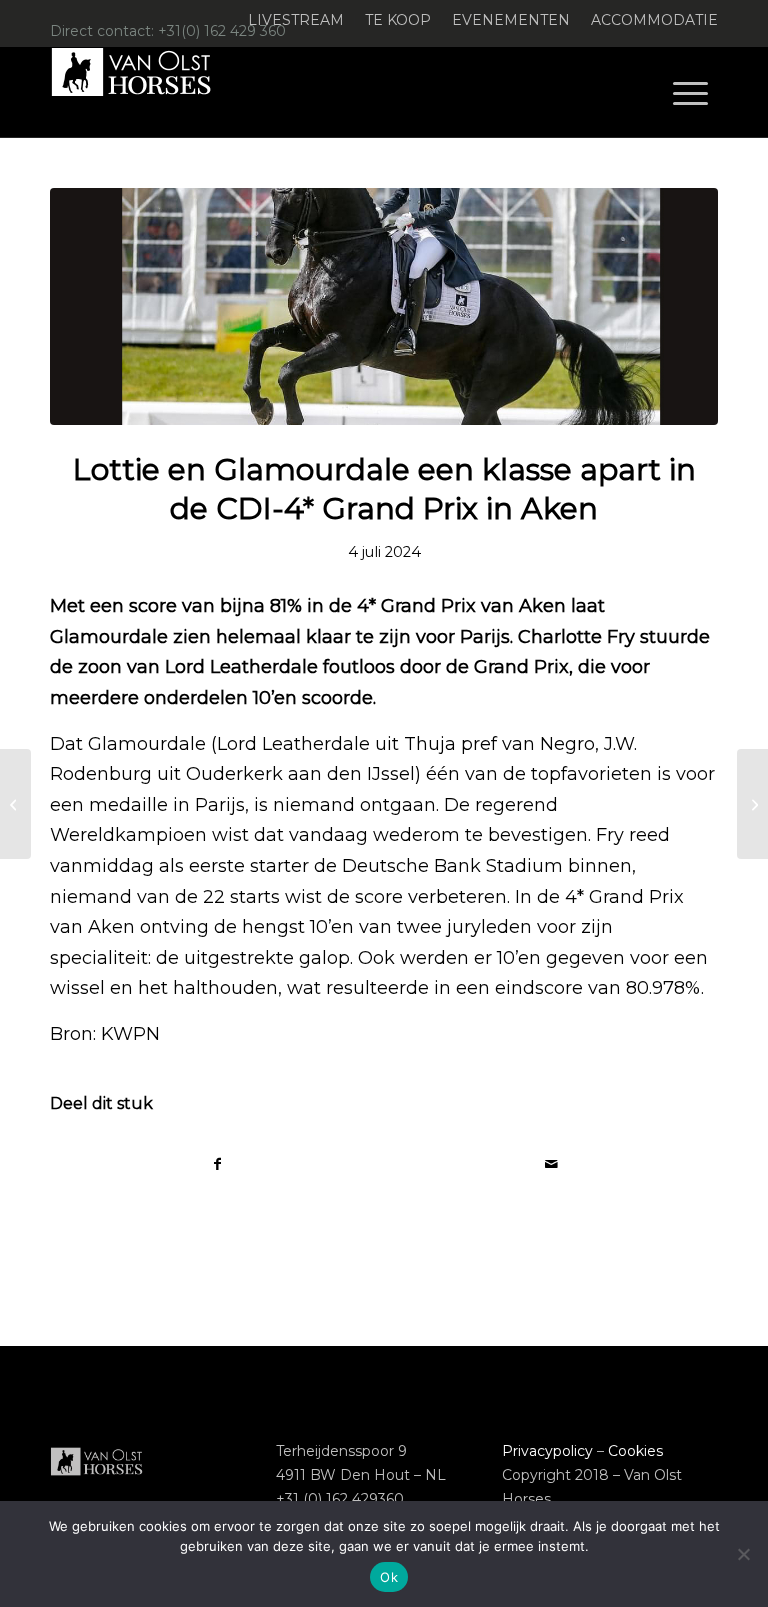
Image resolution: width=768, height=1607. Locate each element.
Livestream (296, 20)
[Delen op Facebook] (217, 1164)
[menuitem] (296, 20)
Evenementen (511, 20)
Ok (389, 1577)
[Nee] (743, 1554)
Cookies (635, 1451)
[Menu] (690, 92)
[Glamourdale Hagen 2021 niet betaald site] (384, 306)
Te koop (398, 20)
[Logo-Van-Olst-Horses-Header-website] (144, 92)
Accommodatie (654, 20)
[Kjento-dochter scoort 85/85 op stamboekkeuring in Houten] (752, 804)
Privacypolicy (547, 1451)
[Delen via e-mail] (551, 1164)
